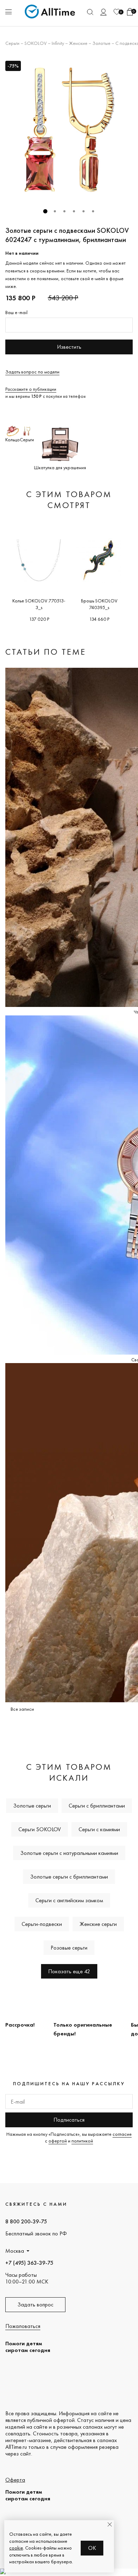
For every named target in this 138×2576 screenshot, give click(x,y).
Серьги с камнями (99, 1829)
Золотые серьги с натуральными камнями (69, 1853)
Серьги (12, 43)
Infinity (58, 43)
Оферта (15, 2480)
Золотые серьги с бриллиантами (69, 1877)
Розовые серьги (69, 1948)
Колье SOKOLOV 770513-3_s (39, 604)
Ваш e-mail (16, 312)
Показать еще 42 (69, 1971)
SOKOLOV (36, 43)
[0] (117, 12)
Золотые (101, 43)
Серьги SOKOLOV (40, 1829)
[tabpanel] (69, 130)
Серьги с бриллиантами (97, 1806)
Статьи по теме (46, 652)
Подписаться (69, 2120)
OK (92, 2548)
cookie (16, 2548)
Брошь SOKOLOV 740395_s (99, 604)
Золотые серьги (32, 1806)
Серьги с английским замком (69, 1900)
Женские (78, 43)
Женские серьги (98, 1924)
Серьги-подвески (42, 1924)
